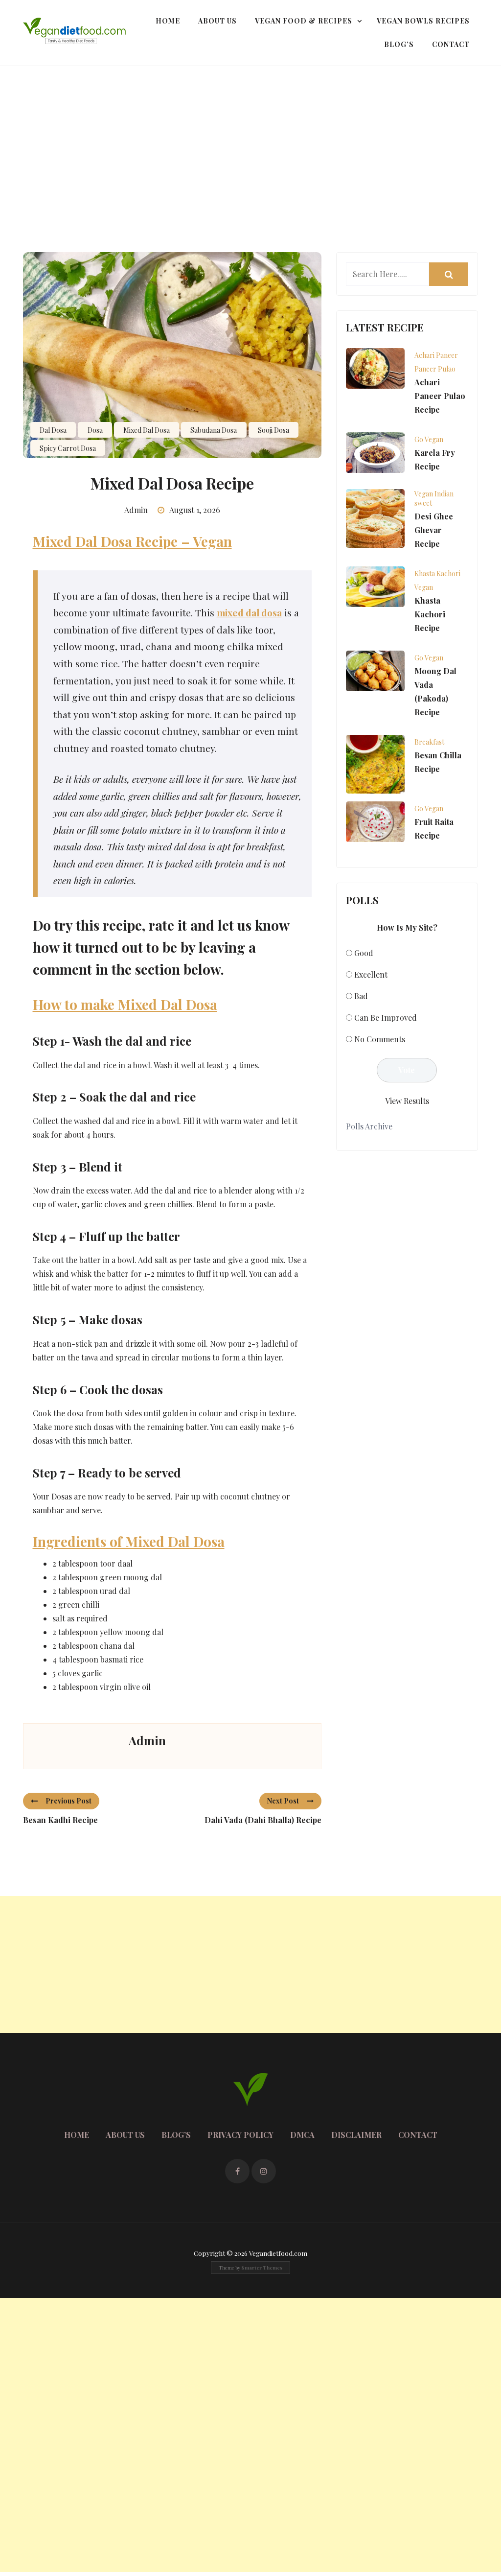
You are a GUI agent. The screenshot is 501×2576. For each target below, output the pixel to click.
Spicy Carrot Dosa (68, 448)
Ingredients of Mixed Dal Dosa (129, 1541)
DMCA (302, 2135)
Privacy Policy (240, 2135)
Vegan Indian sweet (434, 498)
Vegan (424, 587)
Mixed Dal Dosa (147, 430)
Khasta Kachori (437, 574)
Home (168, 21)
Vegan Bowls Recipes (423, 21)
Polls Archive (369, 1126)
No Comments (380, 1039)
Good (364, 953)
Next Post (283, 1801)
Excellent (371, 974)
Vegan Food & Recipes (304, 21)
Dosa (95, 430)
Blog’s (399, 44)
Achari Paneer (436, 355)
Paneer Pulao (435, 369)
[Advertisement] (250, 140)
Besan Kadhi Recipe (60, 1820)
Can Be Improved (386, 1018)
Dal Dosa (53, 430)
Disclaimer (356, 2135)
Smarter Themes (262, 2268)
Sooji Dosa (273, 430)
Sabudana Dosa (214, 430)
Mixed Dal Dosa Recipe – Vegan (132, 541)
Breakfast (429, 742)
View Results (407, 1101)
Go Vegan (429, 439)
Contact (451, 44)
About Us (217, 21)
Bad (361, 996)
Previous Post (68, 1801)
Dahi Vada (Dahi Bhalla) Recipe (263, 1820)
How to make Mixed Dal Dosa (125, 1004)
